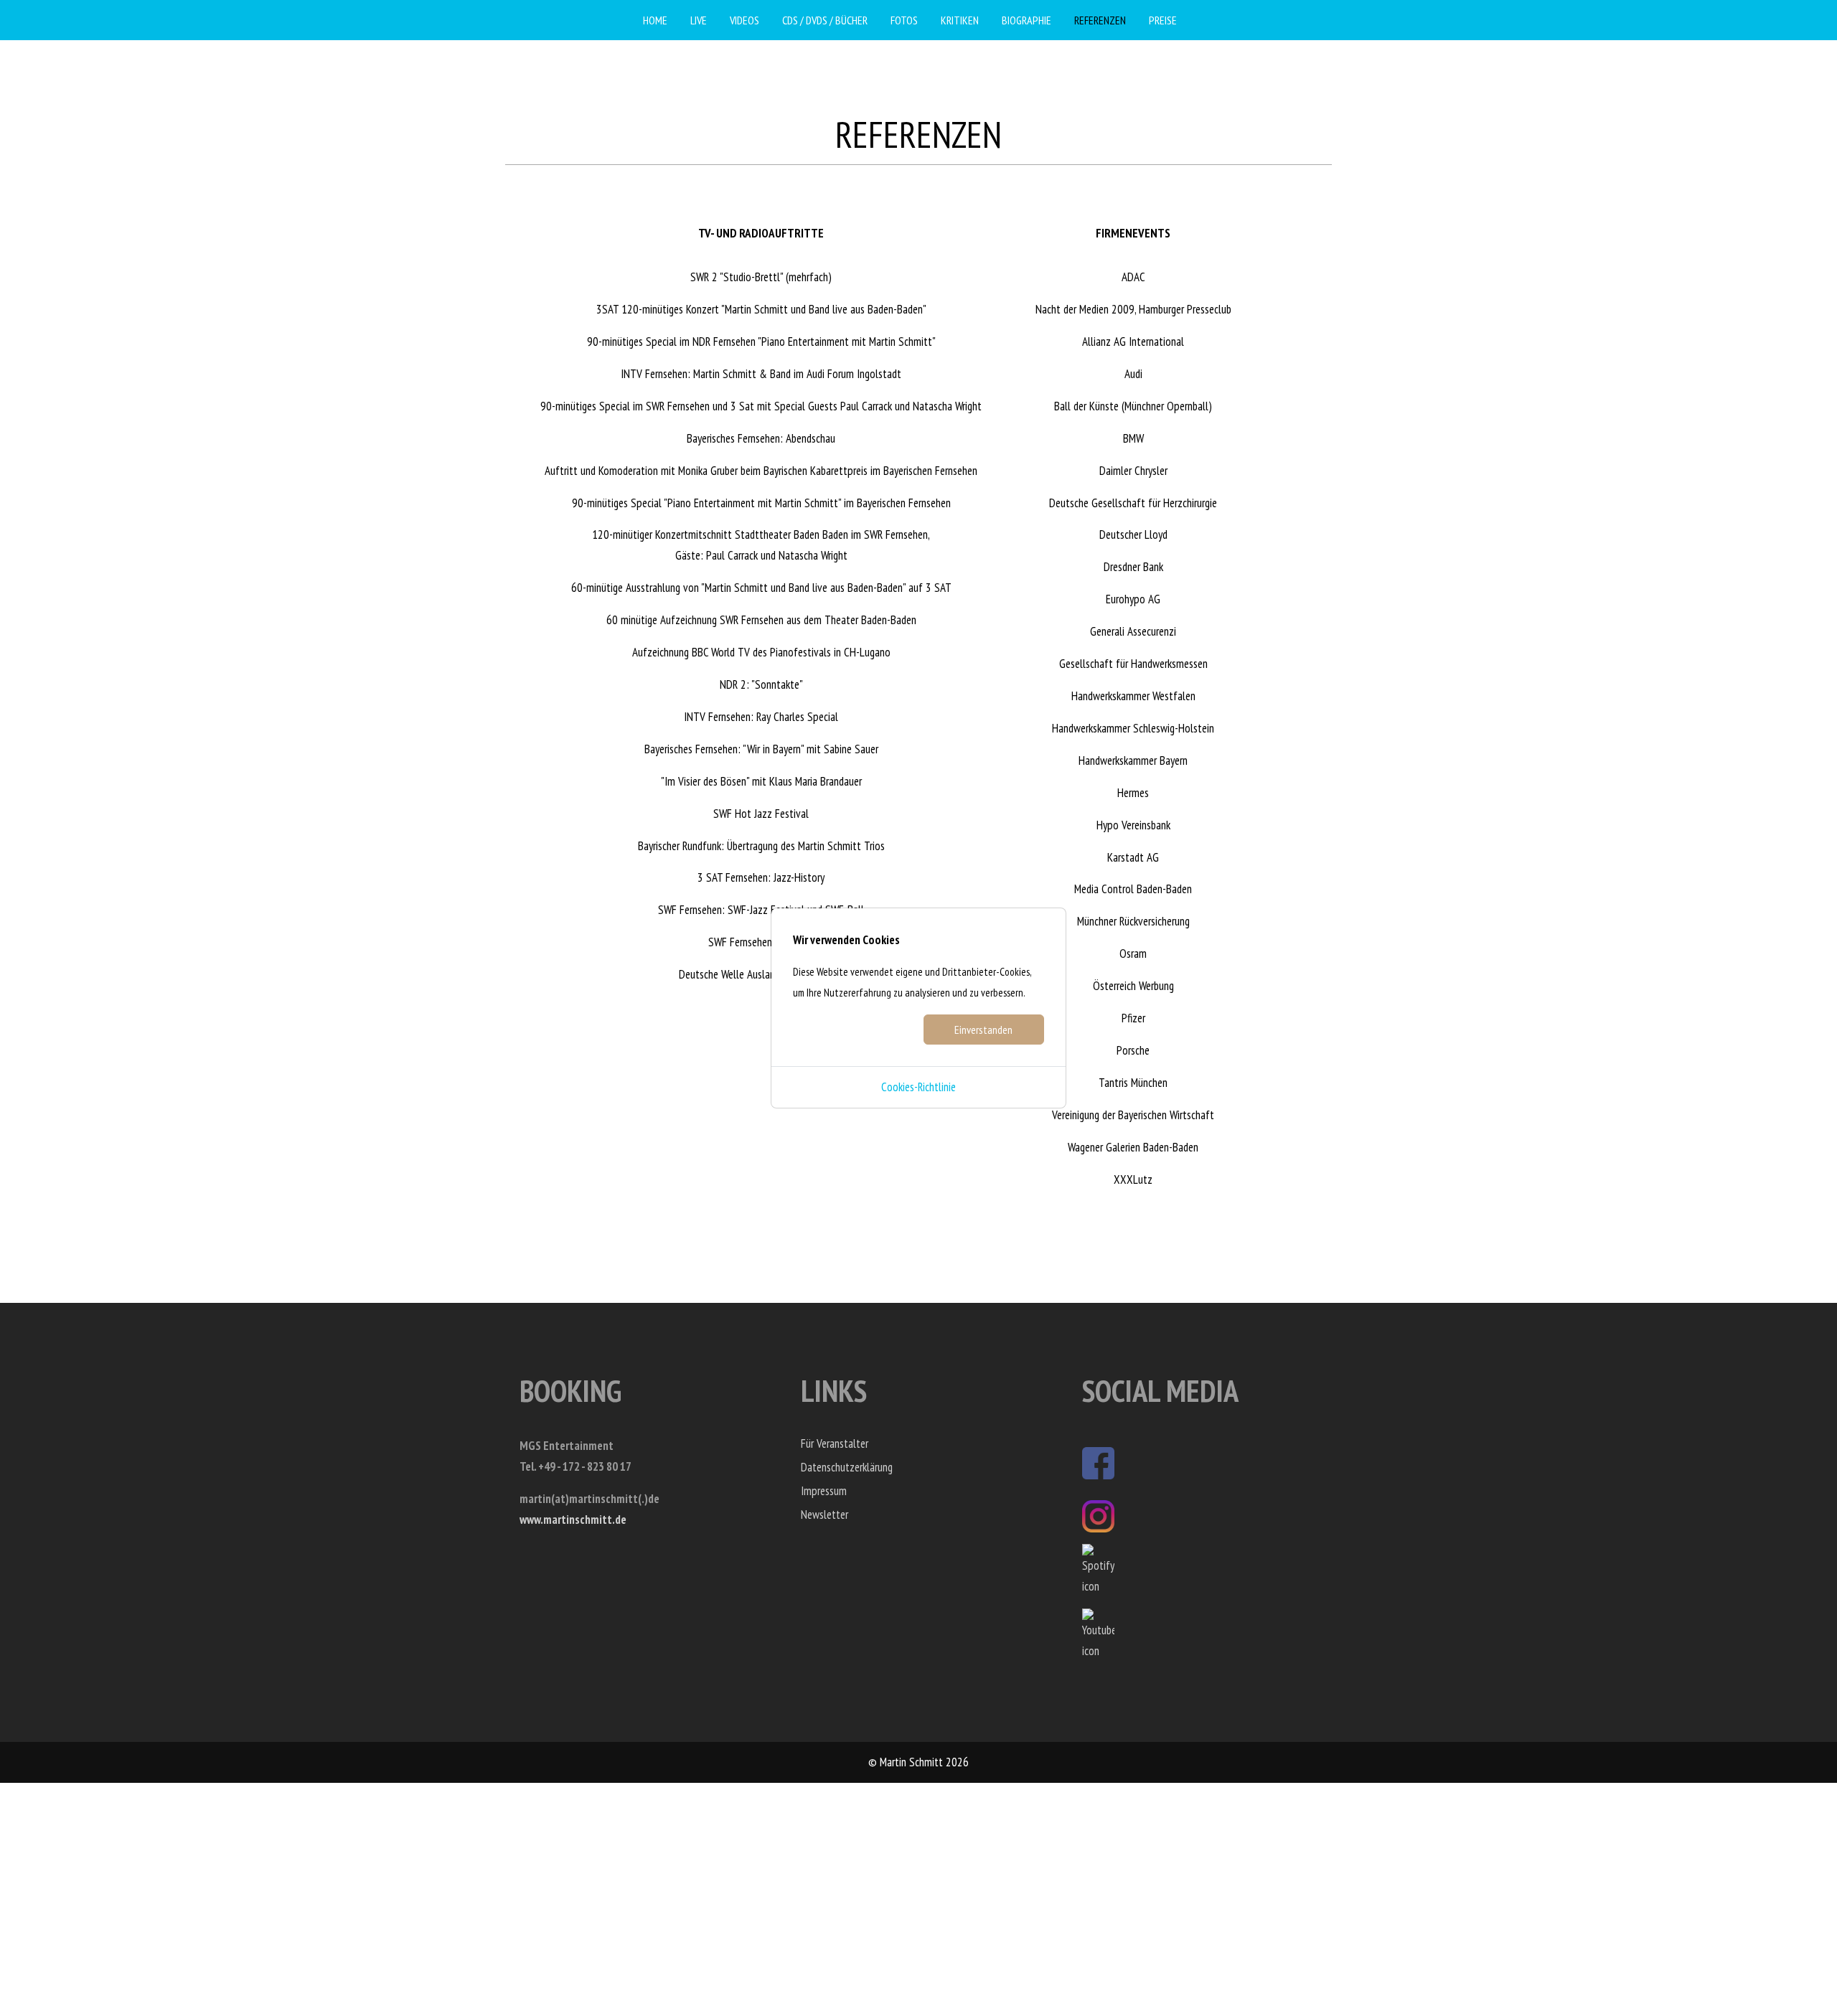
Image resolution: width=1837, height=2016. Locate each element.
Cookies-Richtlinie (918, 1087)
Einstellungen (853, 1030)
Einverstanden (983, 1030)
